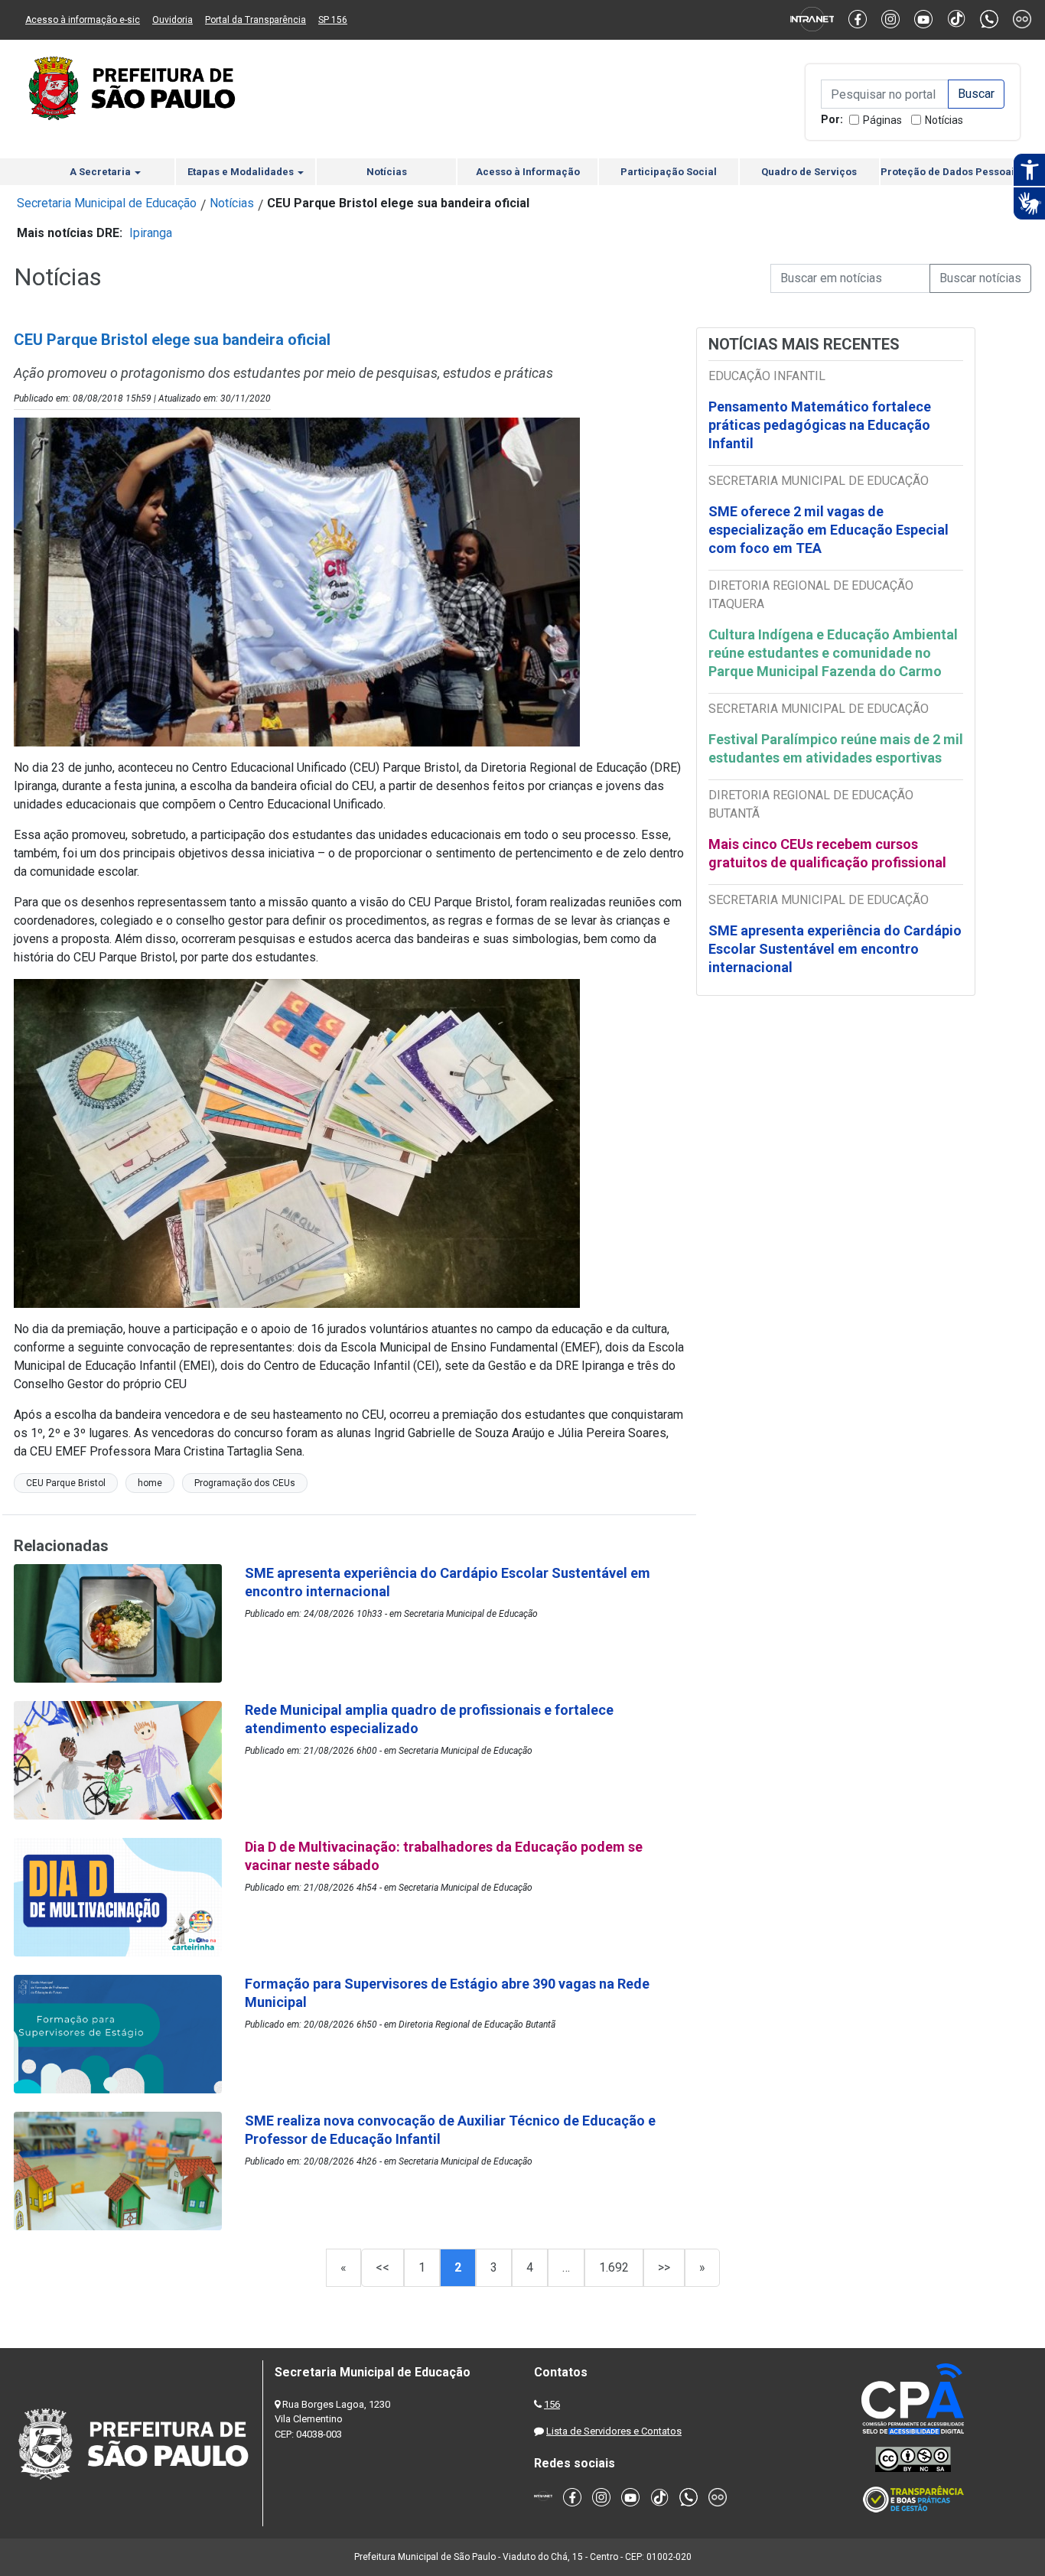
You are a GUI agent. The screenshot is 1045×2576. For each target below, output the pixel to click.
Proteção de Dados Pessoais (950, 172)
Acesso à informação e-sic (83, 20)
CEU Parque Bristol (66, 1483)
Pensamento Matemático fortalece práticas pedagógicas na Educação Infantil (820, 425)
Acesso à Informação (528, 172)
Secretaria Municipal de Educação (107, 203)
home (150, 1483)
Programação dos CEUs (245, 1483)
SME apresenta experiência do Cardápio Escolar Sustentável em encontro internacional (835, 949)
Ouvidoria (173, 20)
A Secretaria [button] (101, 172)
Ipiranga (151, 233)
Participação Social (669, 172)
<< (383, 2267)
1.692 (614, 2267)
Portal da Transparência (256, 20)
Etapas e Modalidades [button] (242, 172)
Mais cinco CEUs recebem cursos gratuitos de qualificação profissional (827, 853)
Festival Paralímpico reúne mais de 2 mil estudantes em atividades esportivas (836, 748)
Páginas (882, 120)
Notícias (944, 120)
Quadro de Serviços (809, 172)
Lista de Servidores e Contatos (614, 2431)
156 (552, 2404)
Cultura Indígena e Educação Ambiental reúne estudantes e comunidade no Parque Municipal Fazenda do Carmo (833, 653)
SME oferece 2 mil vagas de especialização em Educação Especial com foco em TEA (829, 530)
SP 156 (333, 20)
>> (664, 2267)
